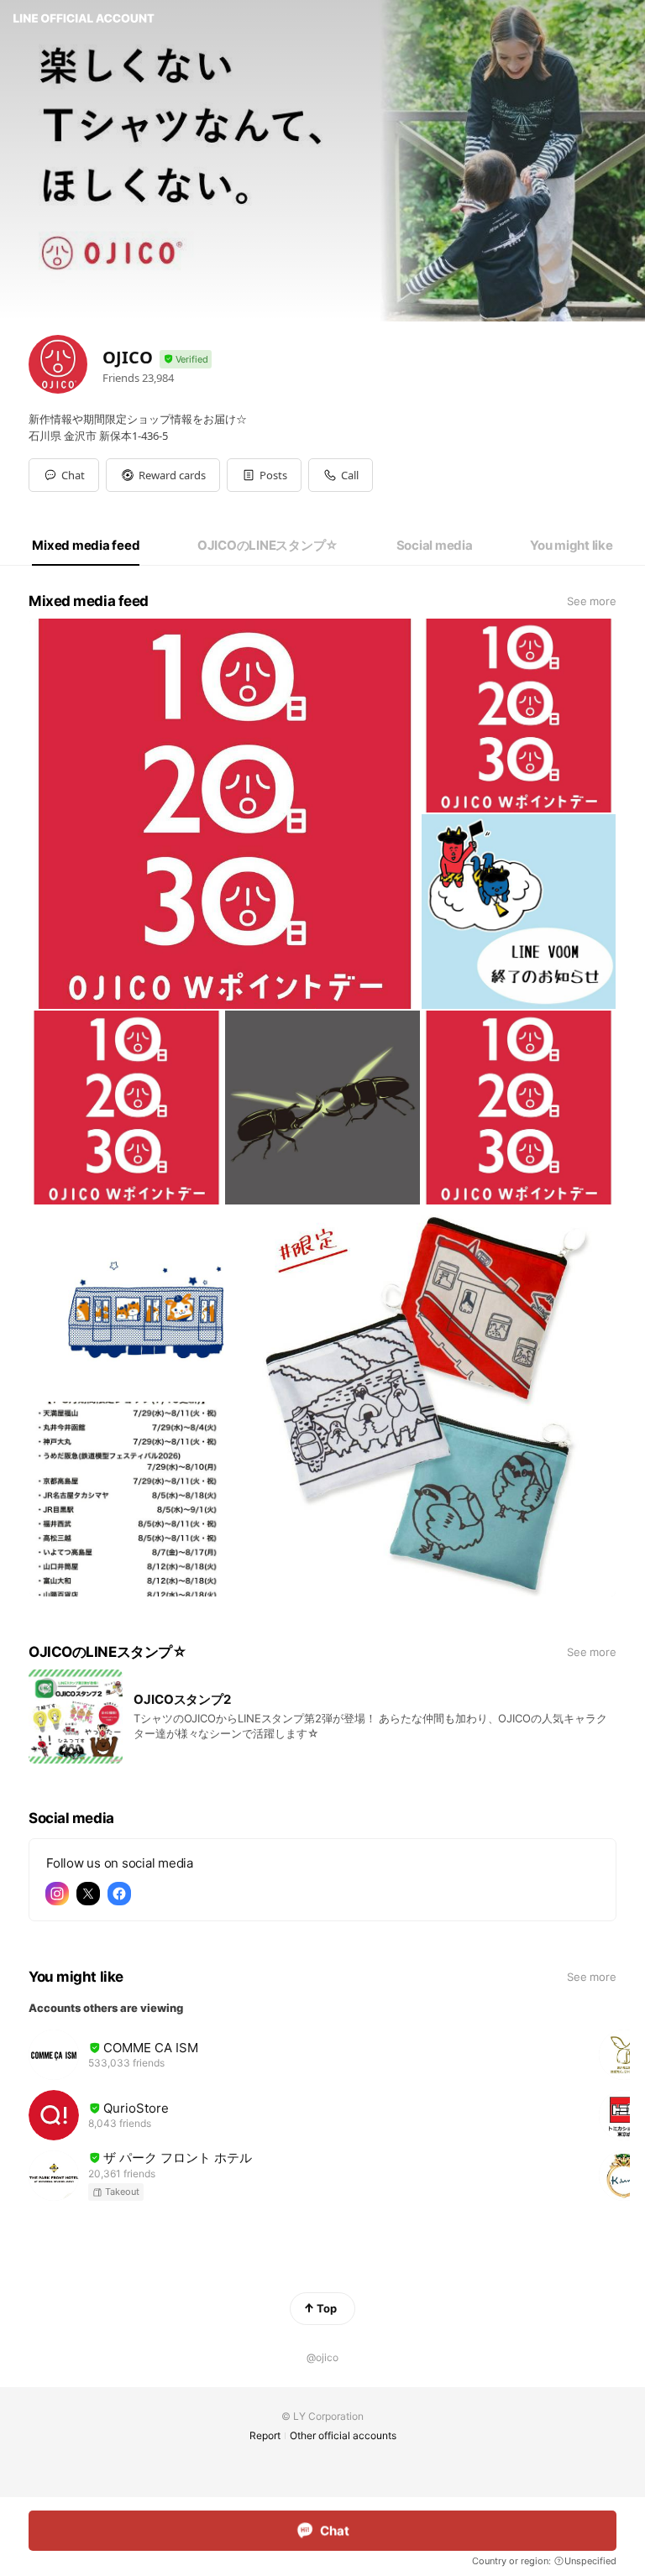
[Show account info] (186, 360)
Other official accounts (343, 2435)
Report (265, 2435)
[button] (163, 475)
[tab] (86, 546)
